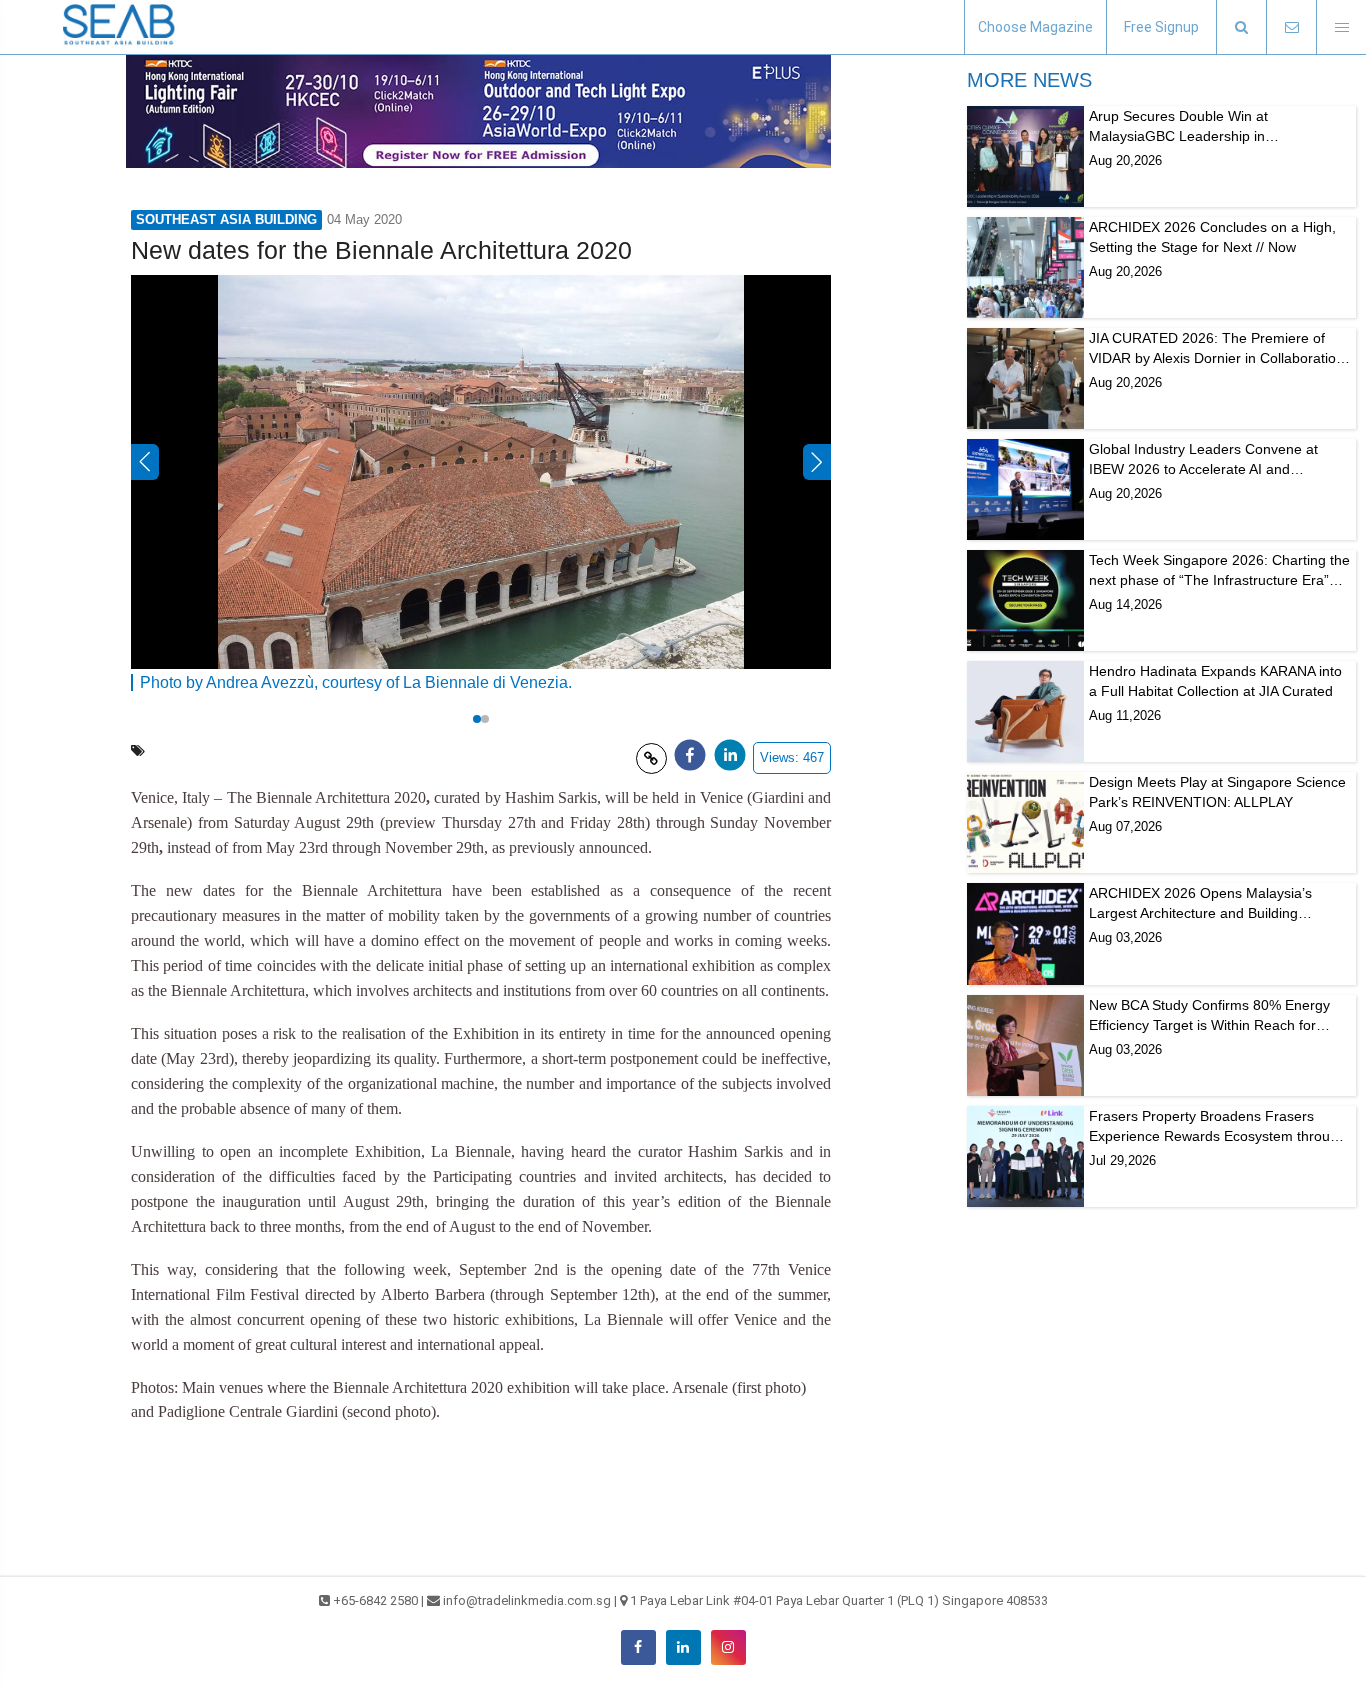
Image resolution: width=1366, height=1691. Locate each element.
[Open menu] (1341, 27)
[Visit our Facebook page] (638, 1647)
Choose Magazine (1035, 27)
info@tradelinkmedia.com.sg (527, 1600)
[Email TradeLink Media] (1291, 27)
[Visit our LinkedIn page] (683, 1647)
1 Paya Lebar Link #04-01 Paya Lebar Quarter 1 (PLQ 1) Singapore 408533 (839, 1600)
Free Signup (1161, 27)
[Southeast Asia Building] (120, 27)
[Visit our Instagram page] (728, 1647)
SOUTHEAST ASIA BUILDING (226, 219)
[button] (1241, 27)
